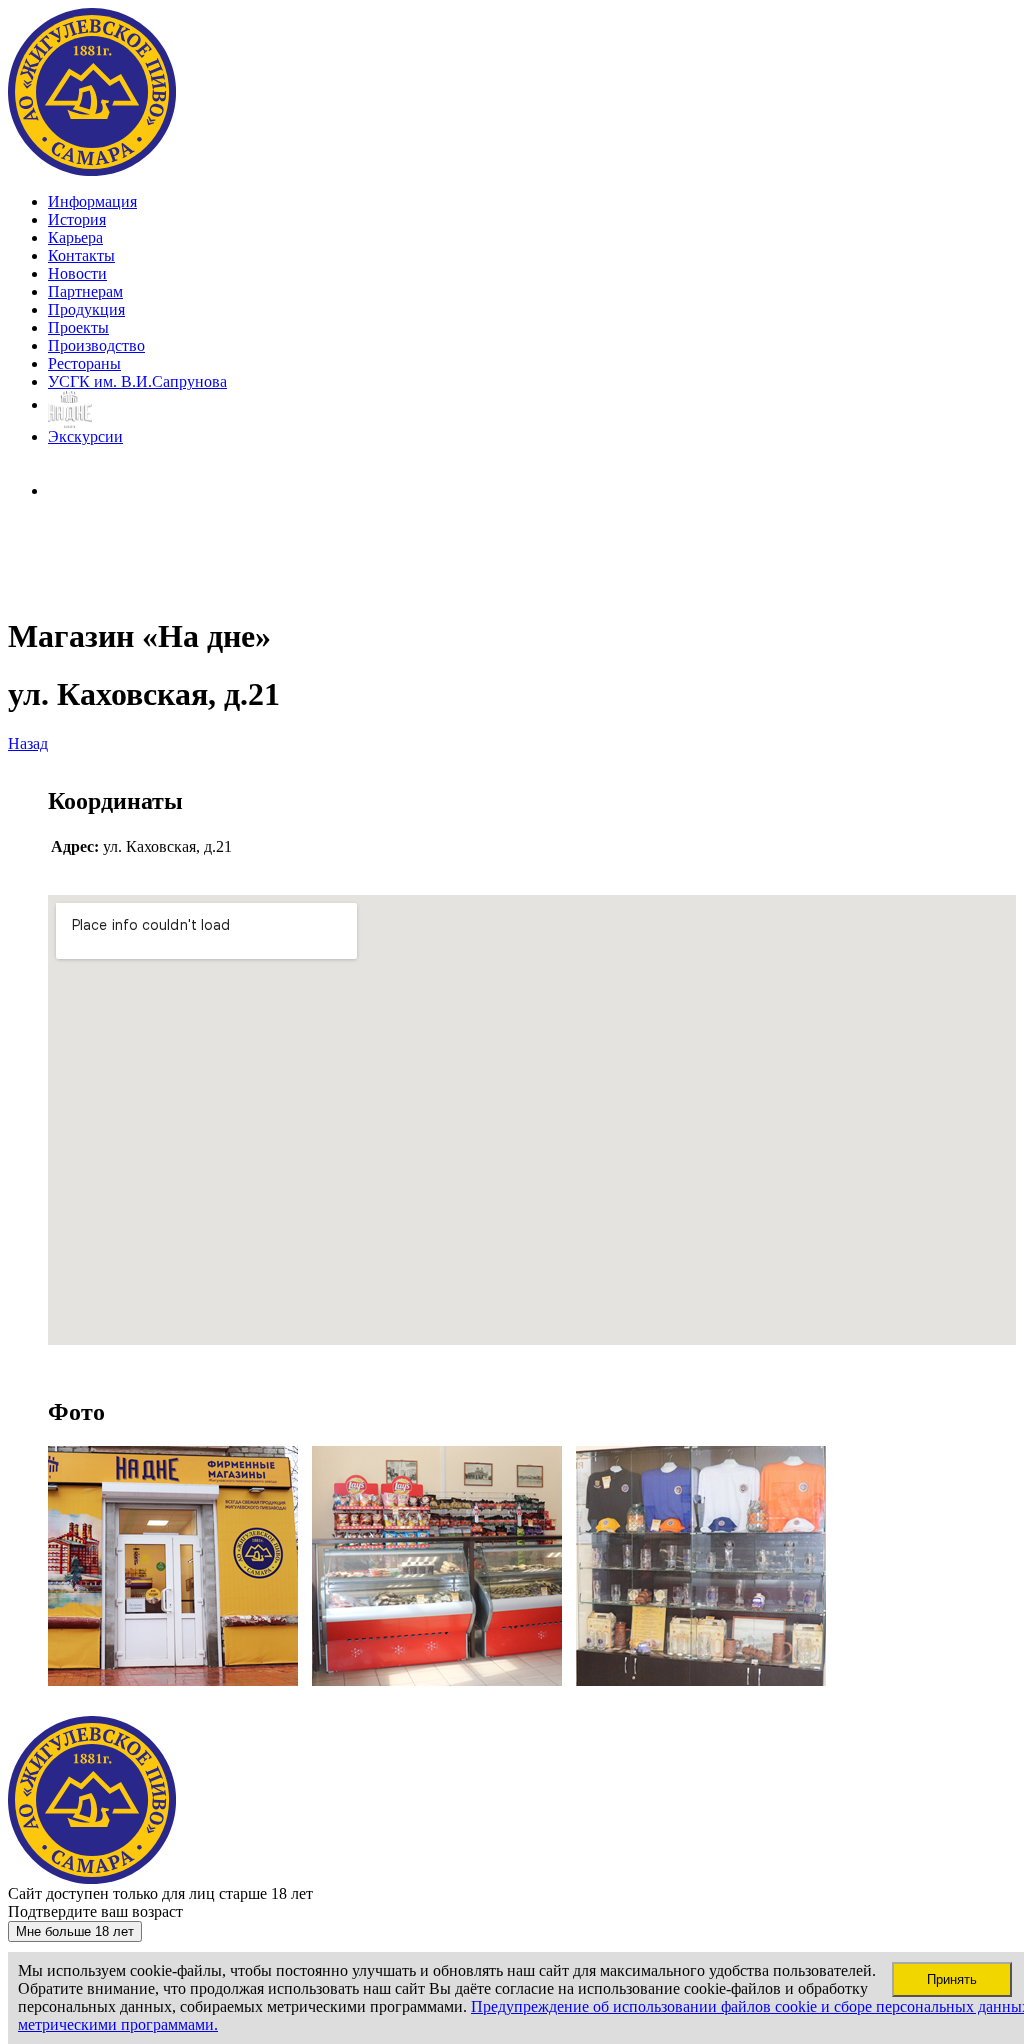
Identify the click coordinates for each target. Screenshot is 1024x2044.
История (77, 219)
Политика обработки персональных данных (85, 559)
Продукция (86, 309)
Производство (96, 345)
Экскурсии (85, 436)
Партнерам (85, 291)
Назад (28, 743)
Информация (92, 201)
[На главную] (92, 171)
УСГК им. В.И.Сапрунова (137, 381)
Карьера (75, 237)
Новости (77, 273)
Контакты (81, 255)
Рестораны (84, 363)
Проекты (78, 327)
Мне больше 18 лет (75, 1931)
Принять (952, 1979)
